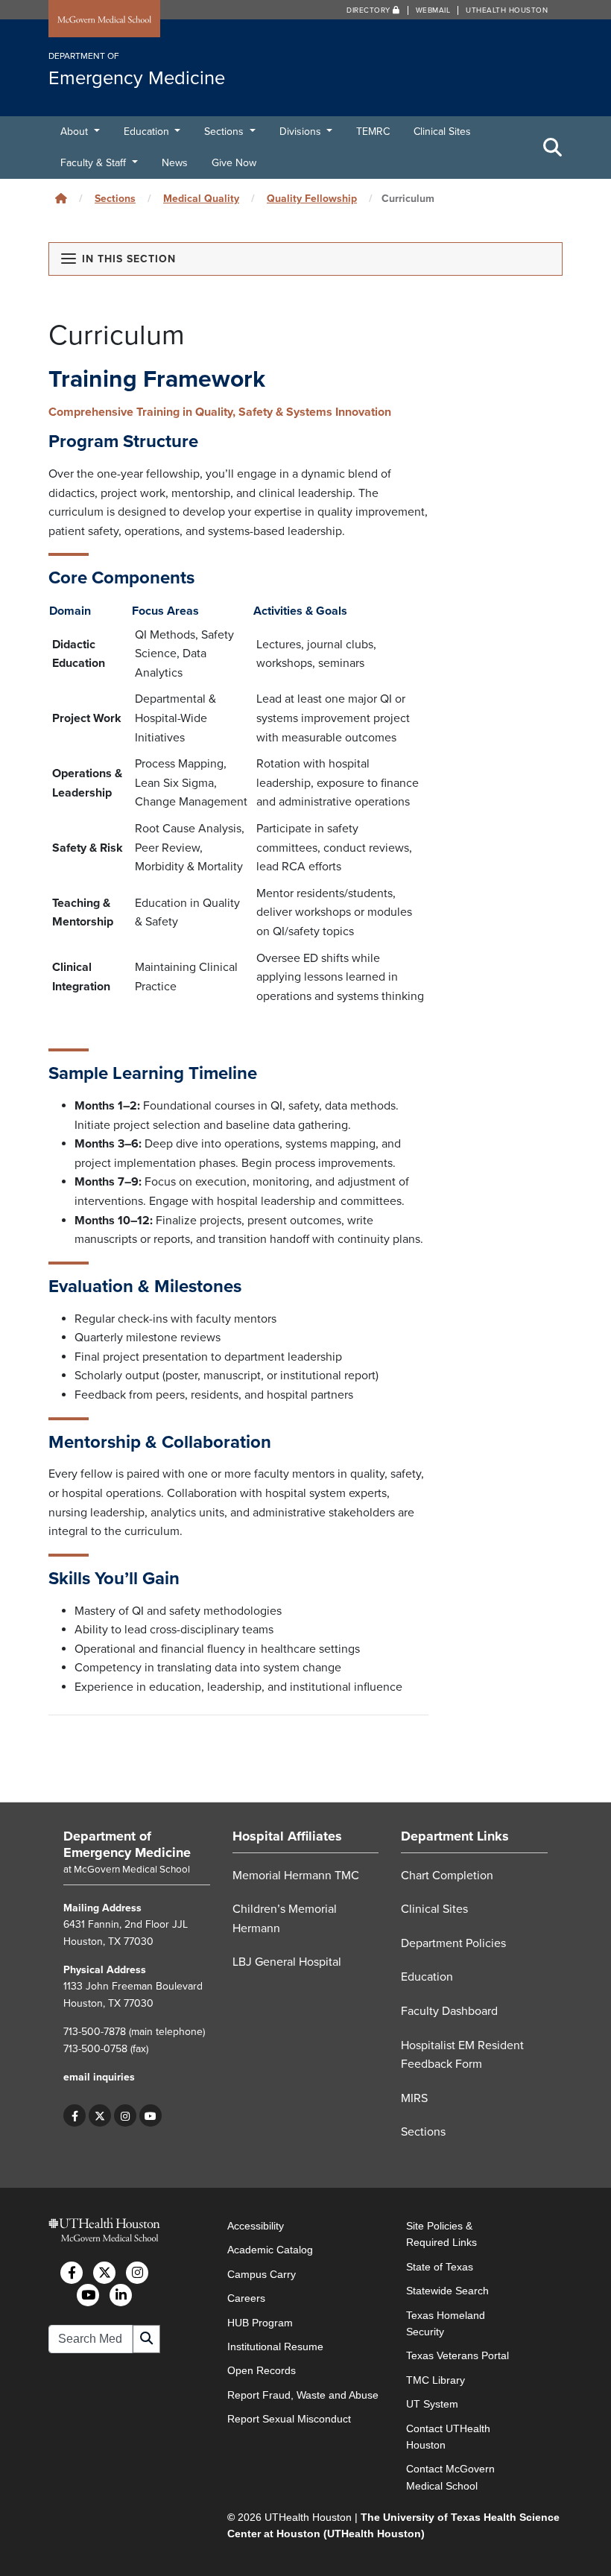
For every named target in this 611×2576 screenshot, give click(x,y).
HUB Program (260, 2323)
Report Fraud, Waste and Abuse (303, 2395)
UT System (432, 2404)
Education (148, 132)
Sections (225, 132)
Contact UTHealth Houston (448, 2437)
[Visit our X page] (100, 2115)
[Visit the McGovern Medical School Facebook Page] (72, 2273)
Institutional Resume (275, 2346)
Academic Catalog (270, 2250)
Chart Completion (447, 1876)
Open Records (262, 2370)
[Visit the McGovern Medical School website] (104, 20)
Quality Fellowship (312, 199)
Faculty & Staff (95, 163)
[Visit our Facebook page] (75, 2115)
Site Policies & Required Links (441, 2234)
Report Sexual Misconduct (289, 2419)
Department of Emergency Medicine (127, 1844)
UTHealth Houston (507, 10)
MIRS (414, 2098)
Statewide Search (447, 2291)
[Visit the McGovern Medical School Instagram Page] (137, 2273)
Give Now (234, 163)
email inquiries (99, 2077)
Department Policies (453, 1943)
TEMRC (373, 132)
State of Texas (440, 2267)
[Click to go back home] (61, 199)
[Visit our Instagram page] (125, 2115)
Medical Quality (201, 199)
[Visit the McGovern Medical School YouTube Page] (88, 2295)
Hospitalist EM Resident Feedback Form (462, 2055)
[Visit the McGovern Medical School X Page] (104, 2273)
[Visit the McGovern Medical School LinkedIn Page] (121, 2295)
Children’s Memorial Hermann (285, 1919)
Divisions (302, 132)
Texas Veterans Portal (458, 2355)
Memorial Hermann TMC (296, 1876)
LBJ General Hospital (287, 1962)
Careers (246, 2298)
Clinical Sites (442, 132)
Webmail (433, 10)
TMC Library (436, 2380)
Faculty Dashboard (449, 2011)
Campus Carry (262, 2274)
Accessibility (256, 2226)
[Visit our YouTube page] (151, 2115)
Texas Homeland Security (446, 2323)
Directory (370, 10)
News (175, 163)
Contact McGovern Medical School (450, 2477)
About (76, 132)
